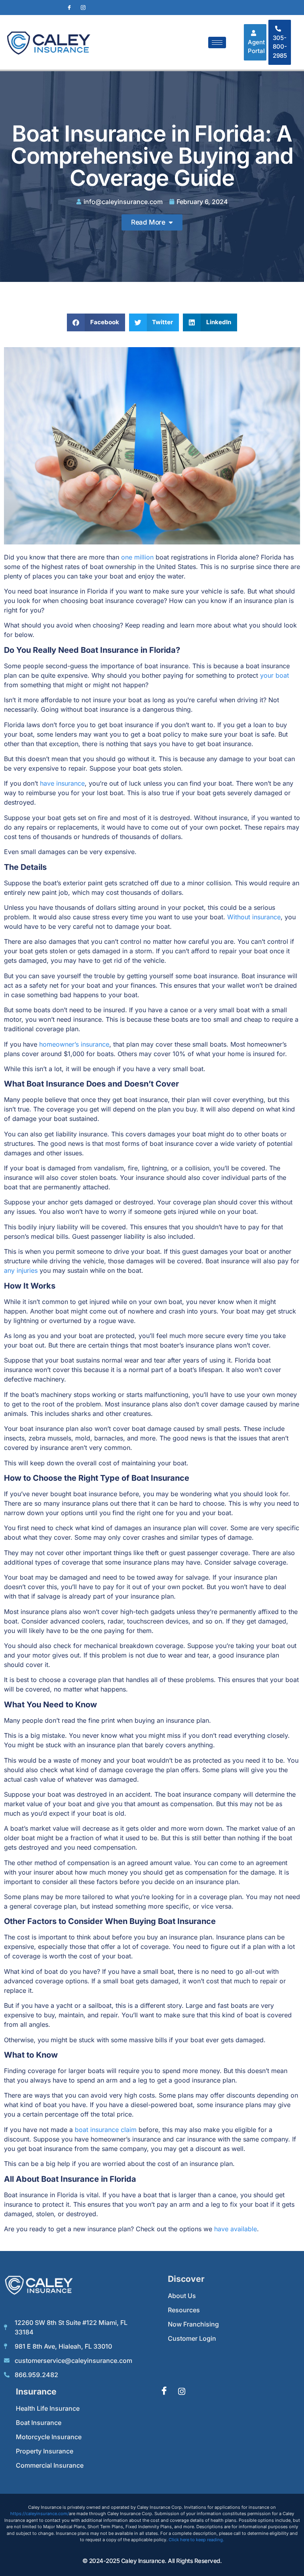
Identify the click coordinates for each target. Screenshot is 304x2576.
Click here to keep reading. (196, 2540)
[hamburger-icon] (217, 43)
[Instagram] (83, 8)
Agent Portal (256, 47)
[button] (96, 322)
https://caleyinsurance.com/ (40, 2514)
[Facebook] (69, 8)
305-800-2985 (280, 47)
